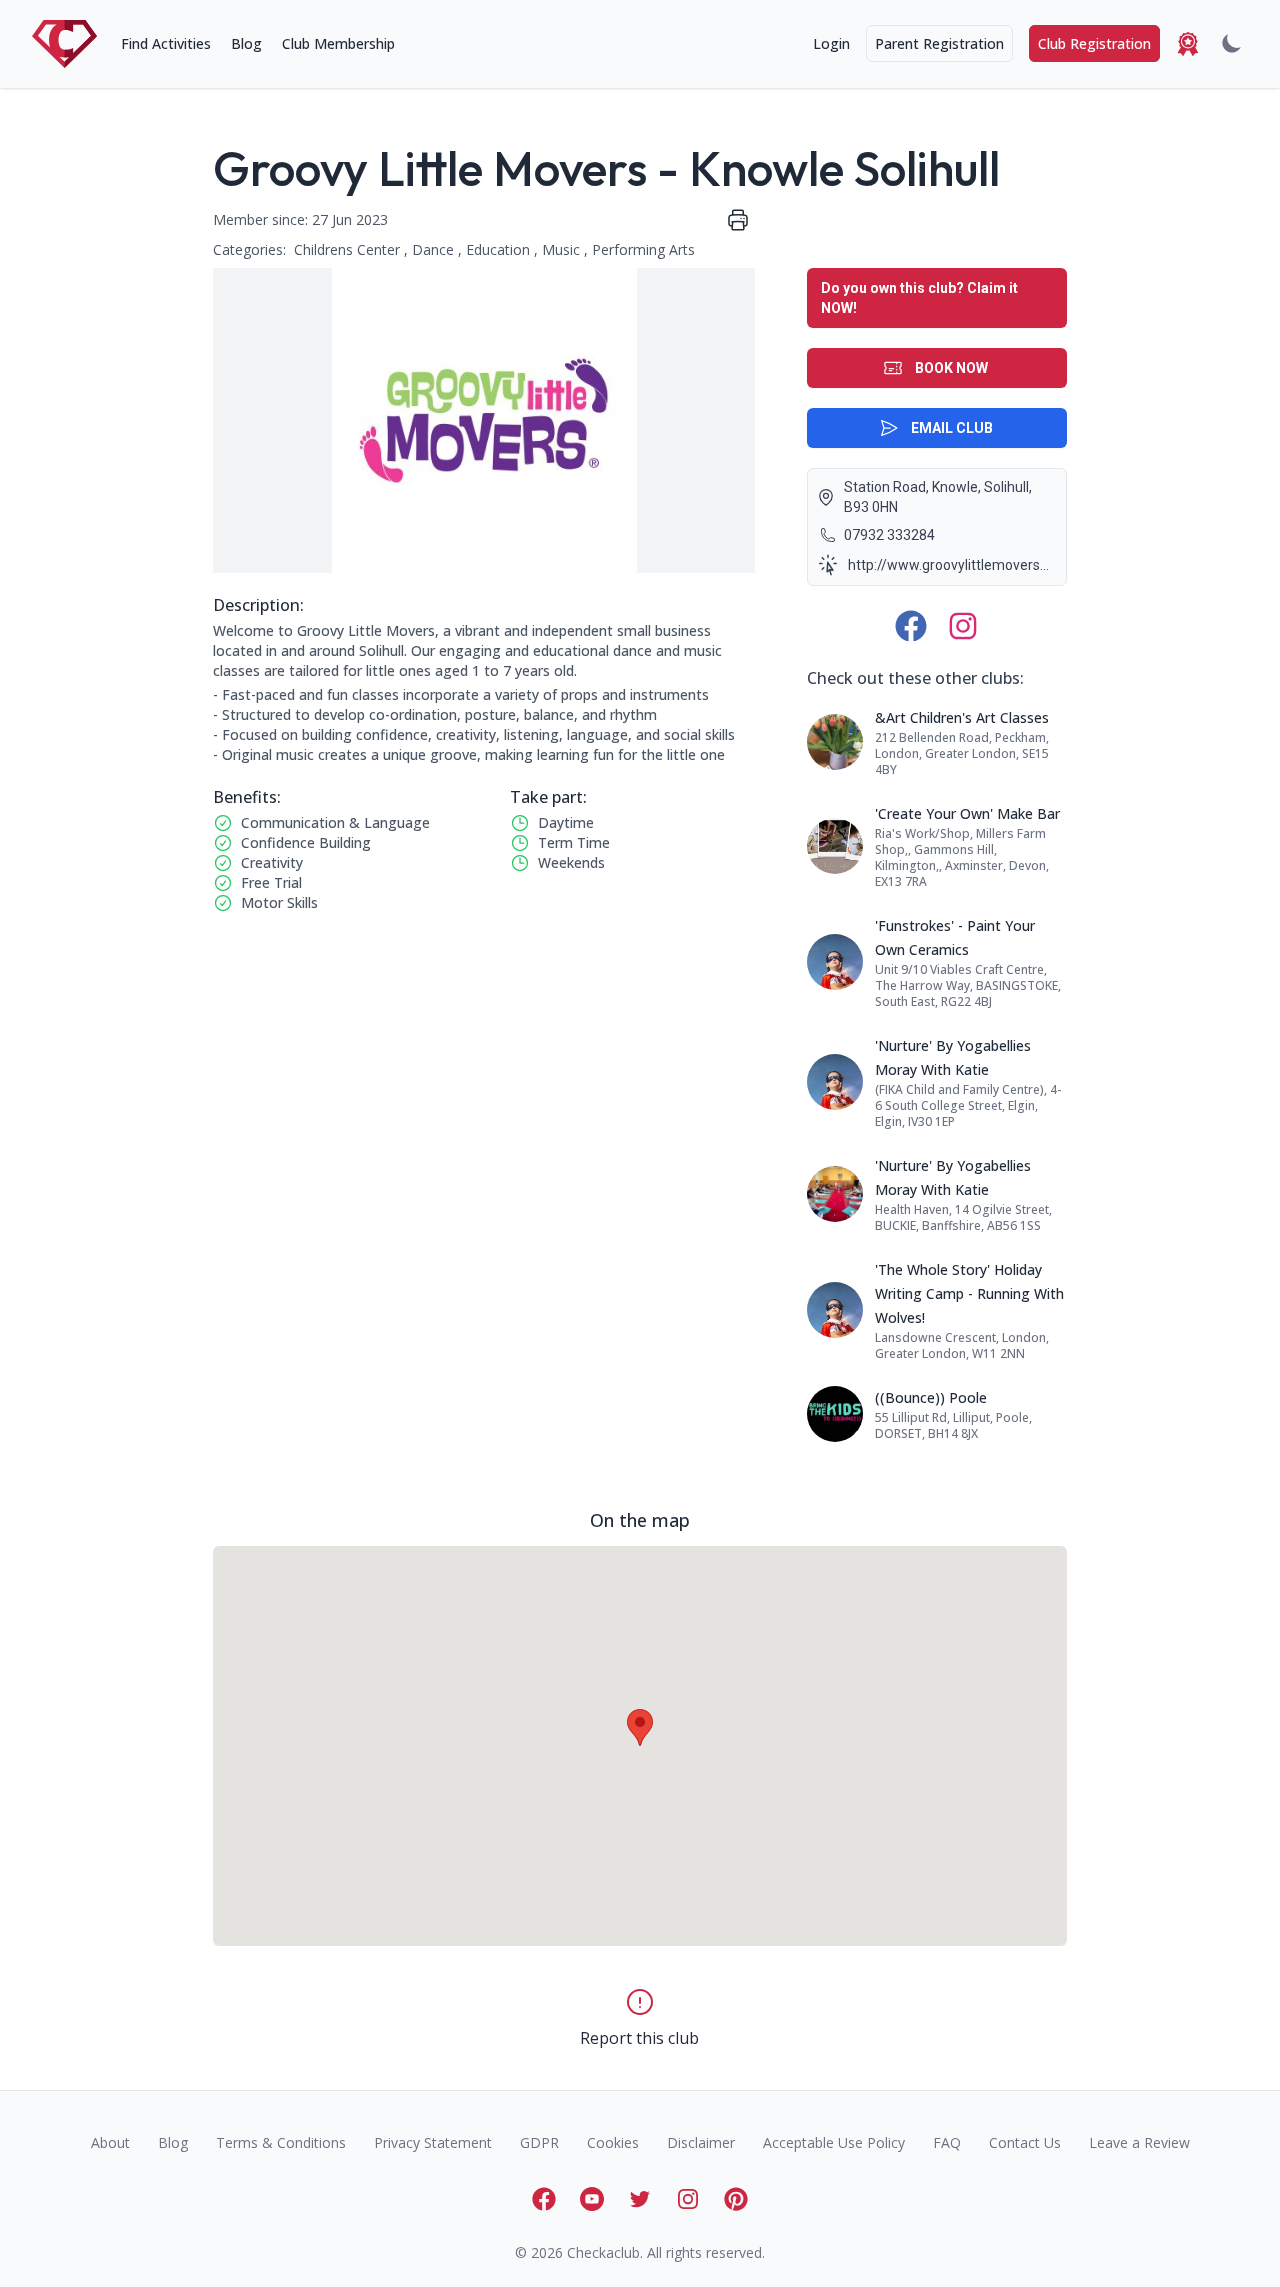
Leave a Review (1139, 2142)
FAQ (947, 2142)
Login (831, 43)
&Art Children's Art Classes (962, 717)
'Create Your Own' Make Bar (967, 813)
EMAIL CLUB (952, 428)
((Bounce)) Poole (931, 1397)
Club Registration (1094, 43)
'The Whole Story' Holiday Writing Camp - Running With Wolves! (969, 1293)
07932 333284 (889, 535)
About (110, 2142)
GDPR (539, 2142)
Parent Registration (939, 43)
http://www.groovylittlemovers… (948, 565)
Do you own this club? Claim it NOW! (919, 298)
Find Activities (166, 43)
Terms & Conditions (281, 2142)
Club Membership (338, 43)
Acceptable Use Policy (834, 2142)
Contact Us (1025, 2142)
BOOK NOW (951, 368)
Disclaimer (701, 2142)
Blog (246, 43)
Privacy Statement (433, 2142)
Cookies (613, 2142)
